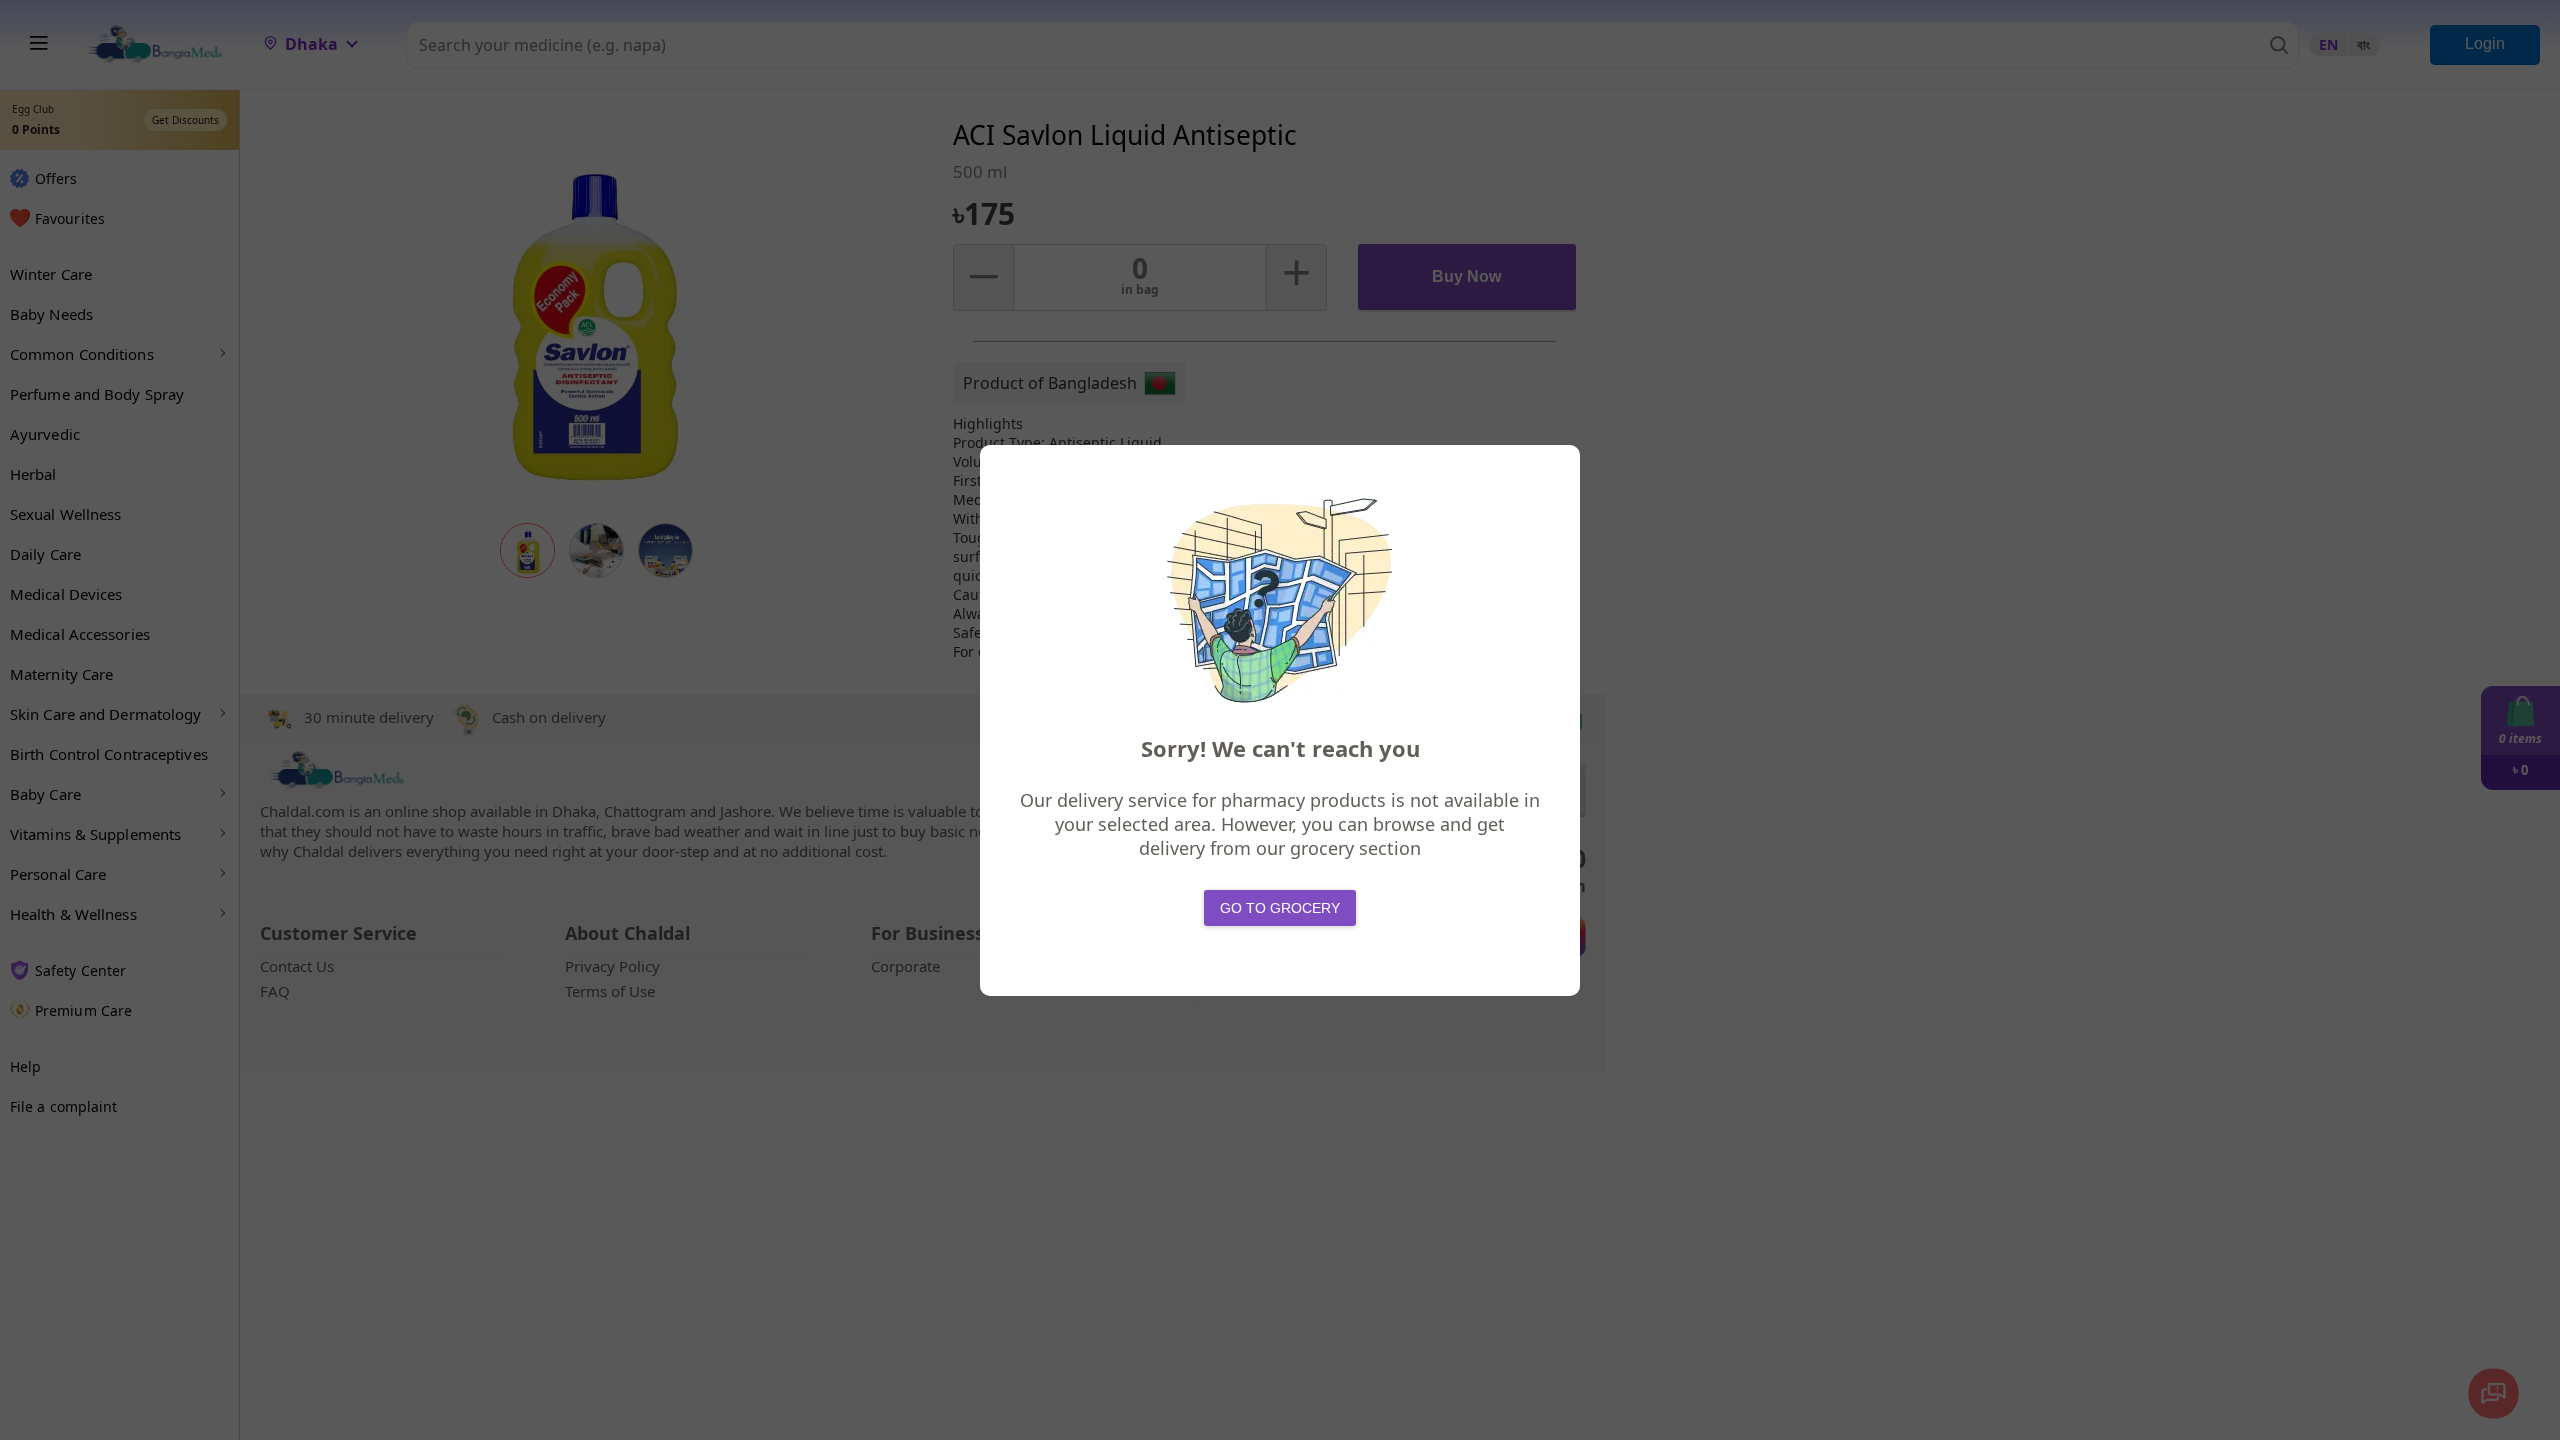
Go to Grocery (1280, 908)
